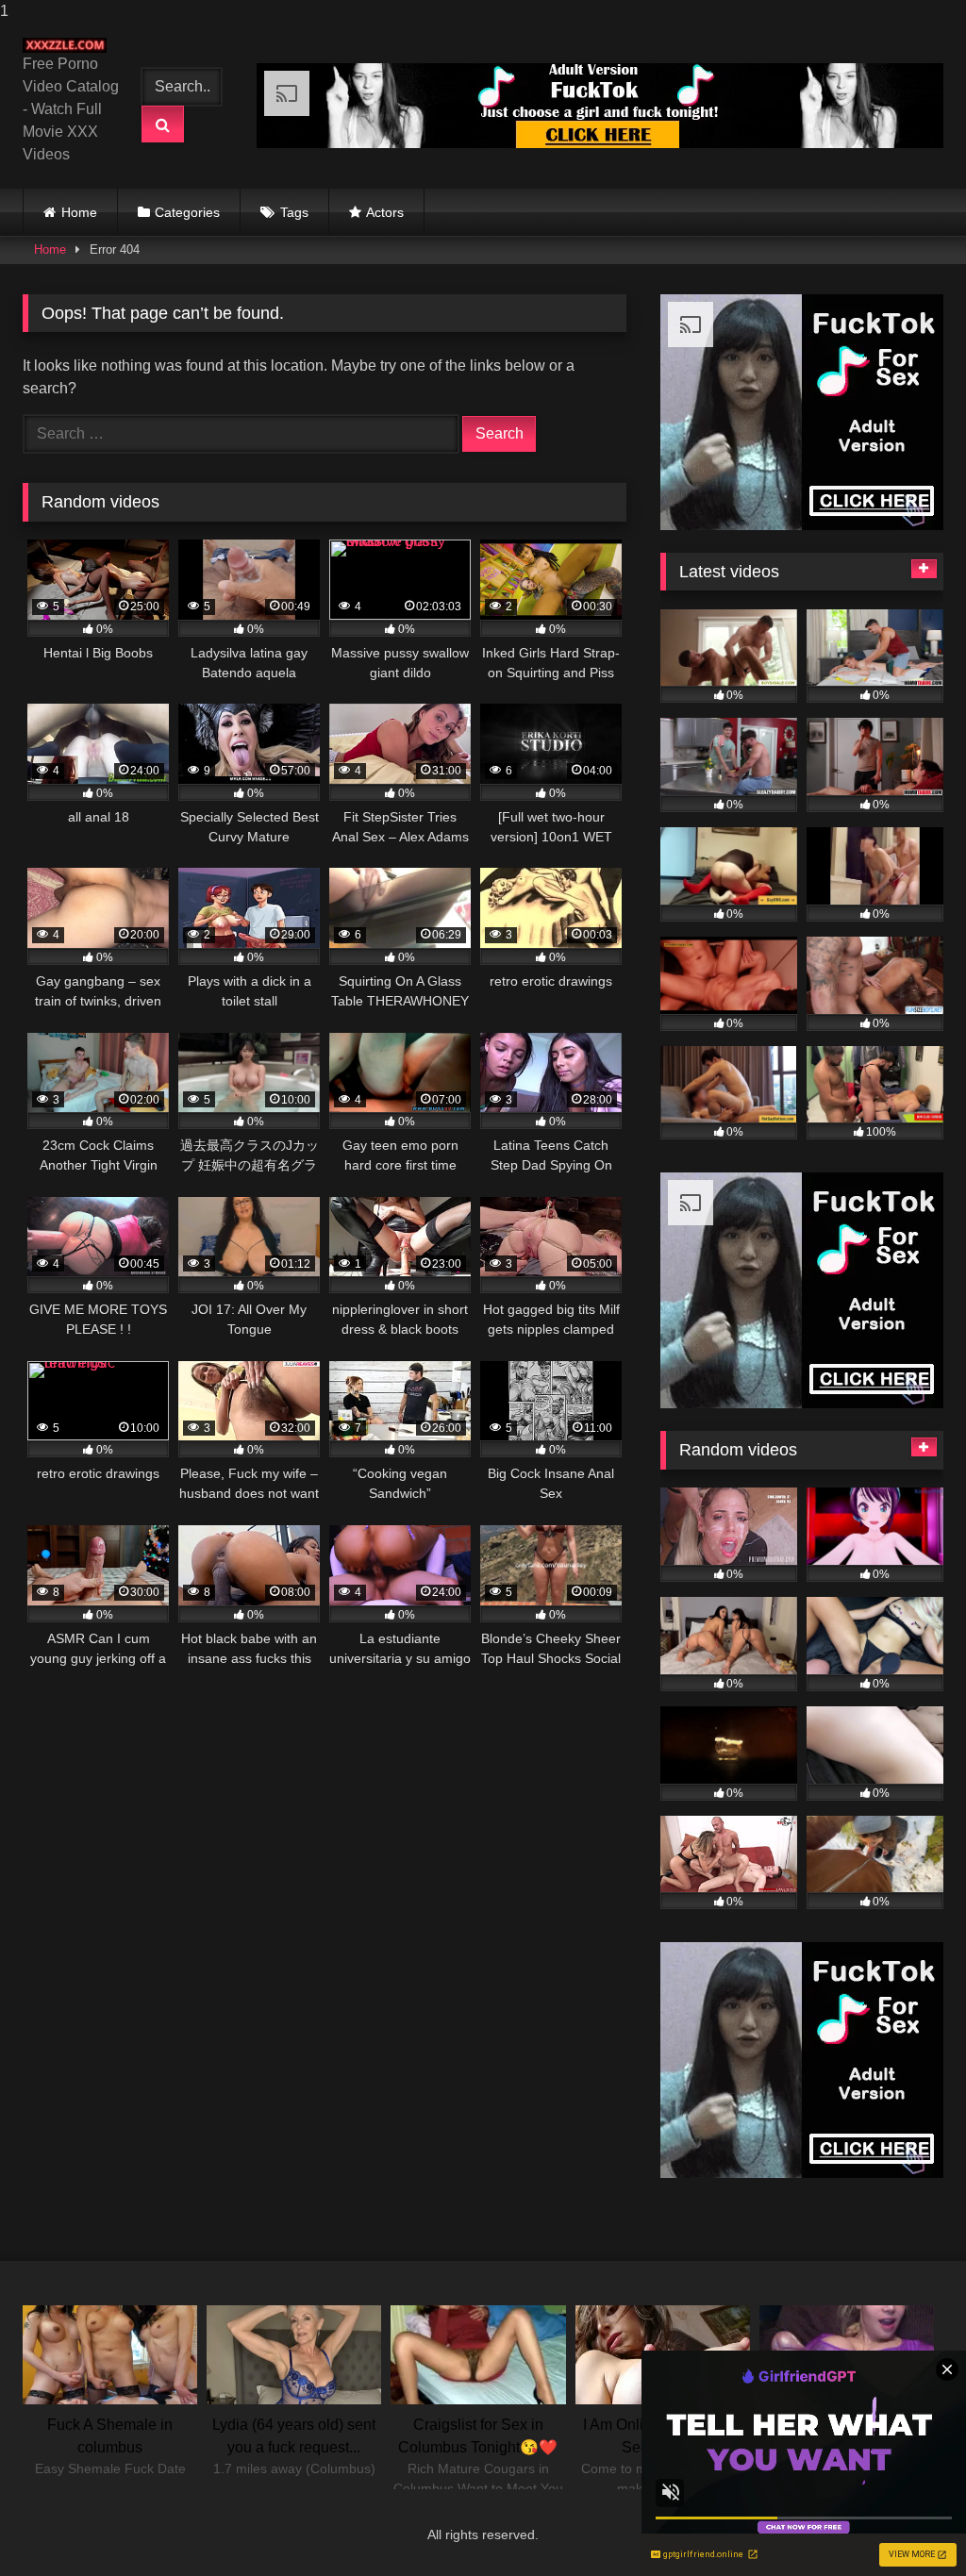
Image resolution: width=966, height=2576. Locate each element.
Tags (294, 212)
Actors (385, 212)
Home (79, 212)
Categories (187, 212)
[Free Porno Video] (69, 45)
